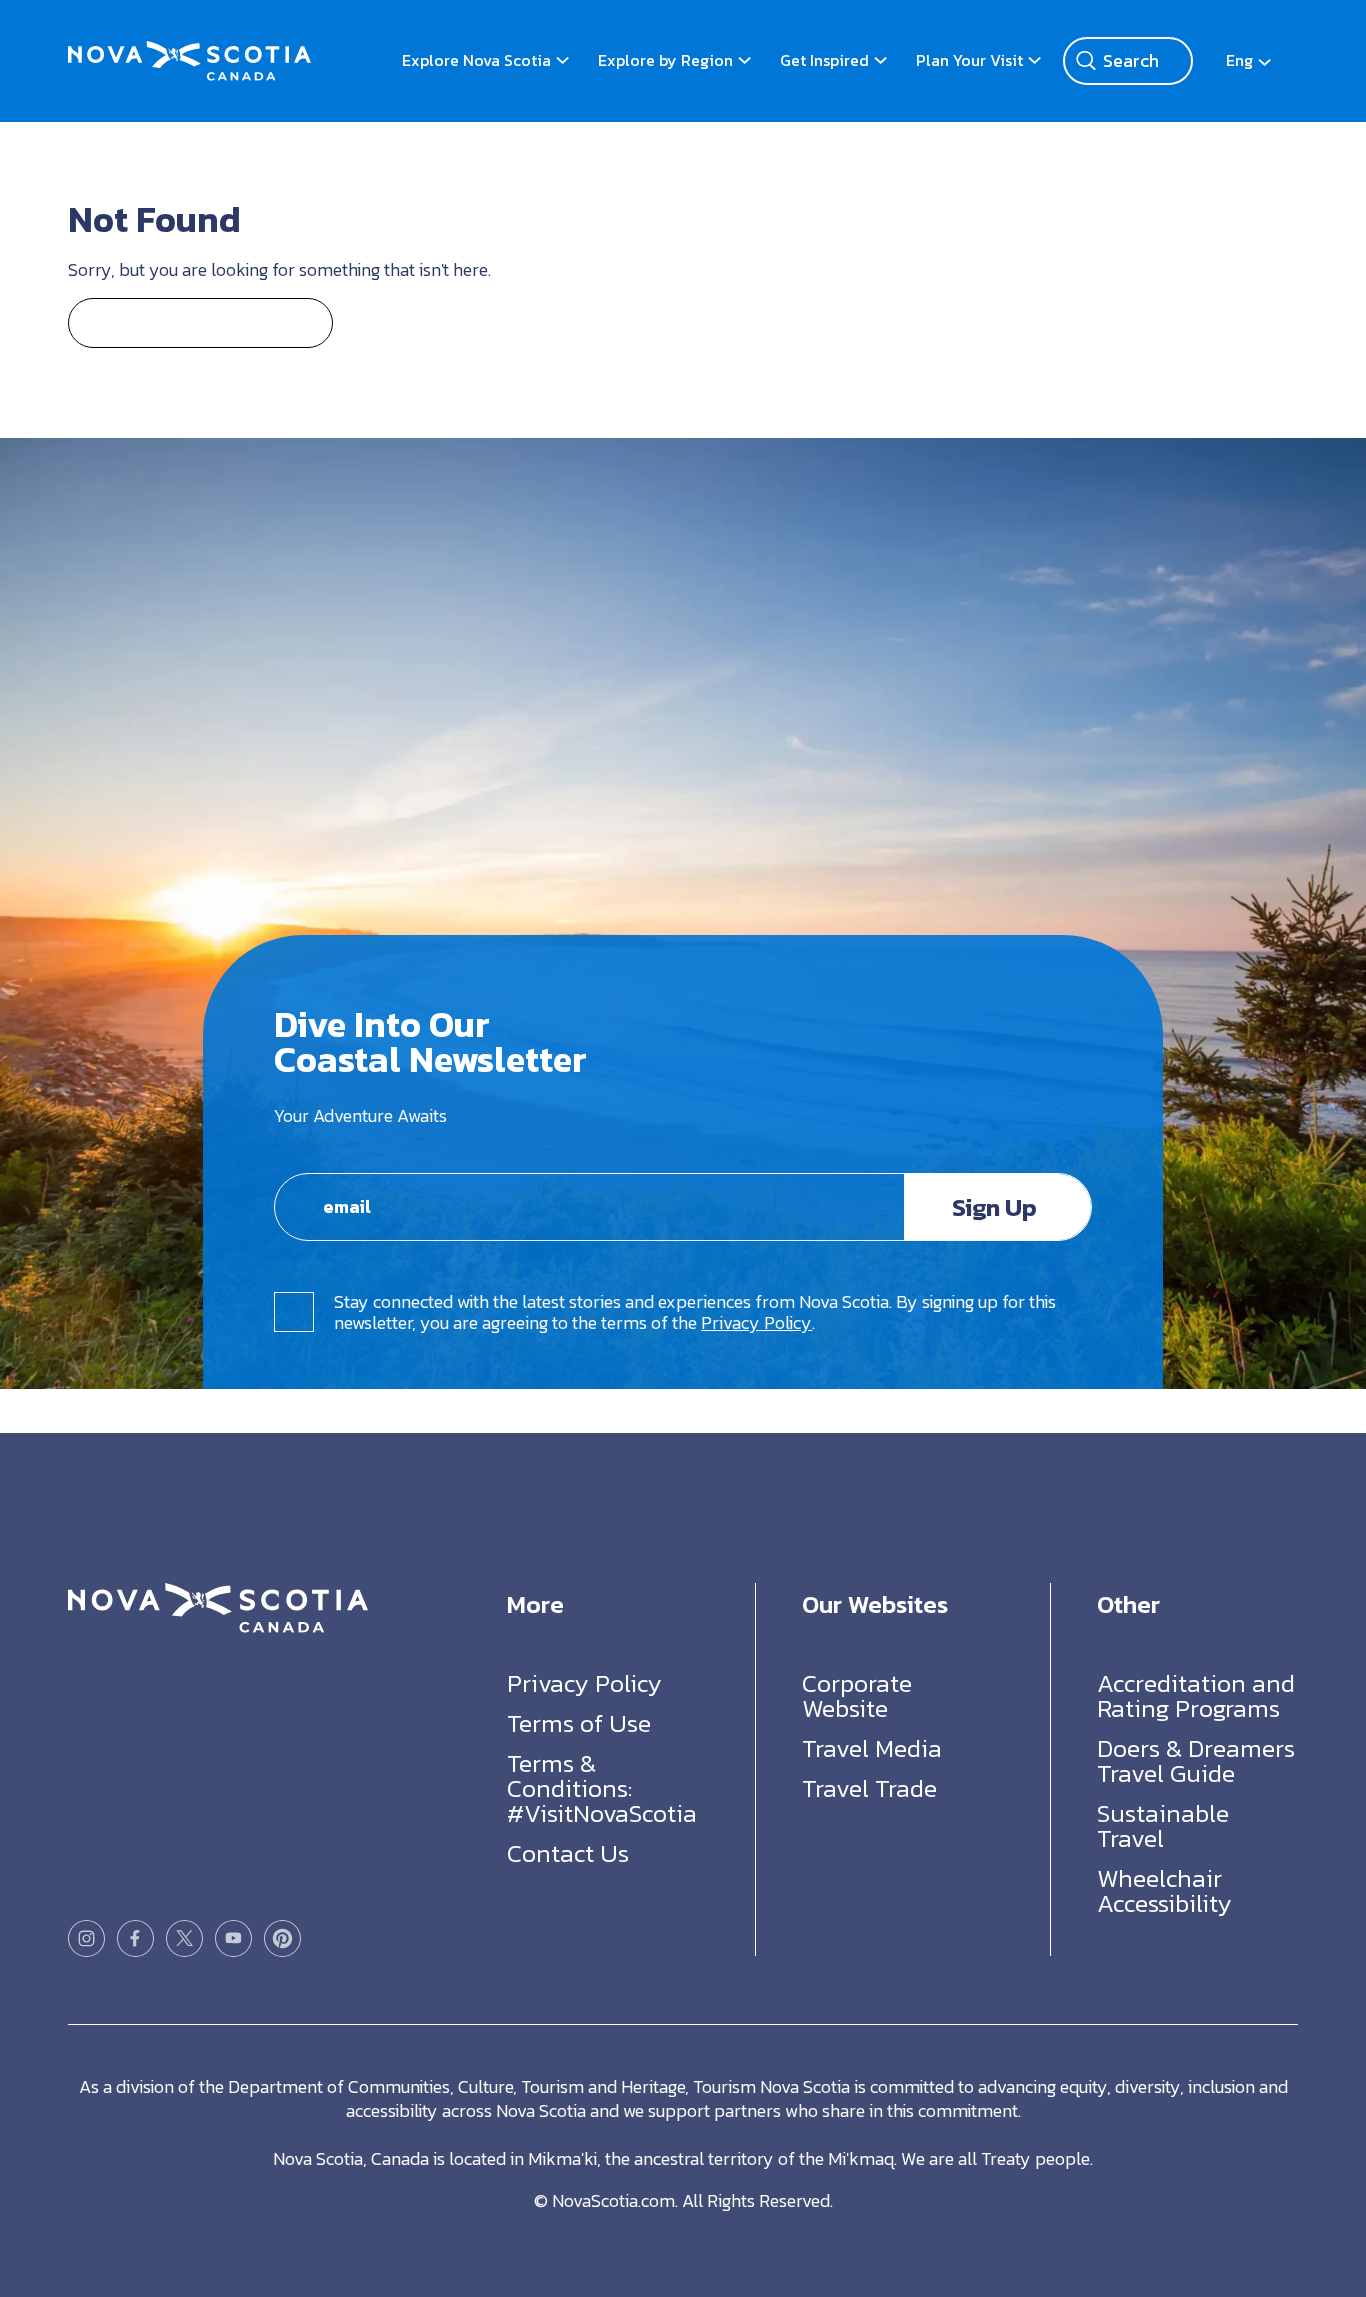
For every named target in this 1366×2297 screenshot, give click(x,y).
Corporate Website (857, 1695)
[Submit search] (1086, 61)
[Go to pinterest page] (282, 1938)
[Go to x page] (184, 1938)
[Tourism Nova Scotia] (189, 51)
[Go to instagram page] (86, 1938)
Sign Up (994, 1207)
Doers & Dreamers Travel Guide (1196, 1760)
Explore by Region (665, 60)
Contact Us (568, 1853)
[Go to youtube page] (233, 1938)
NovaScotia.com (613, 2200)
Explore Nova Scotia (476, 60)
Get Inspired (824, 60)
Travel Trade (869, 1788)
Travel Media (872, 1748)
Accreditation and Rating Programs (1196, 1695)
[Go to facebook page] (135, 1938)
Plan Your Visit (969, 60)
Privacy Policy (756, 1322)
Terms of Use (579, 1723)
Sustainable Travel (1163, 1825)
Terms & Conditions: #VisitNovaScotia (602, 1788)
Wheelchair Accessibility (1164, 1890)
